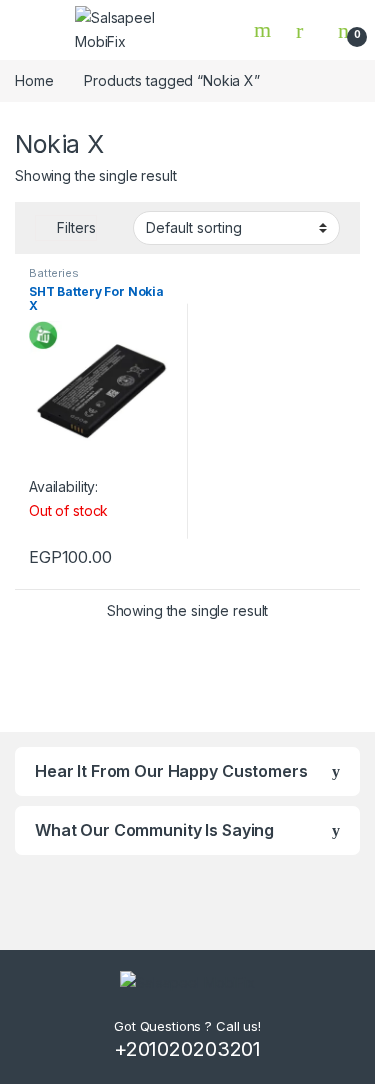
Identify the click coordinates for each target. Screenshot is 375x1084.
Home (34, 80)
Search (265, 30)
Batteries (54, 273)
